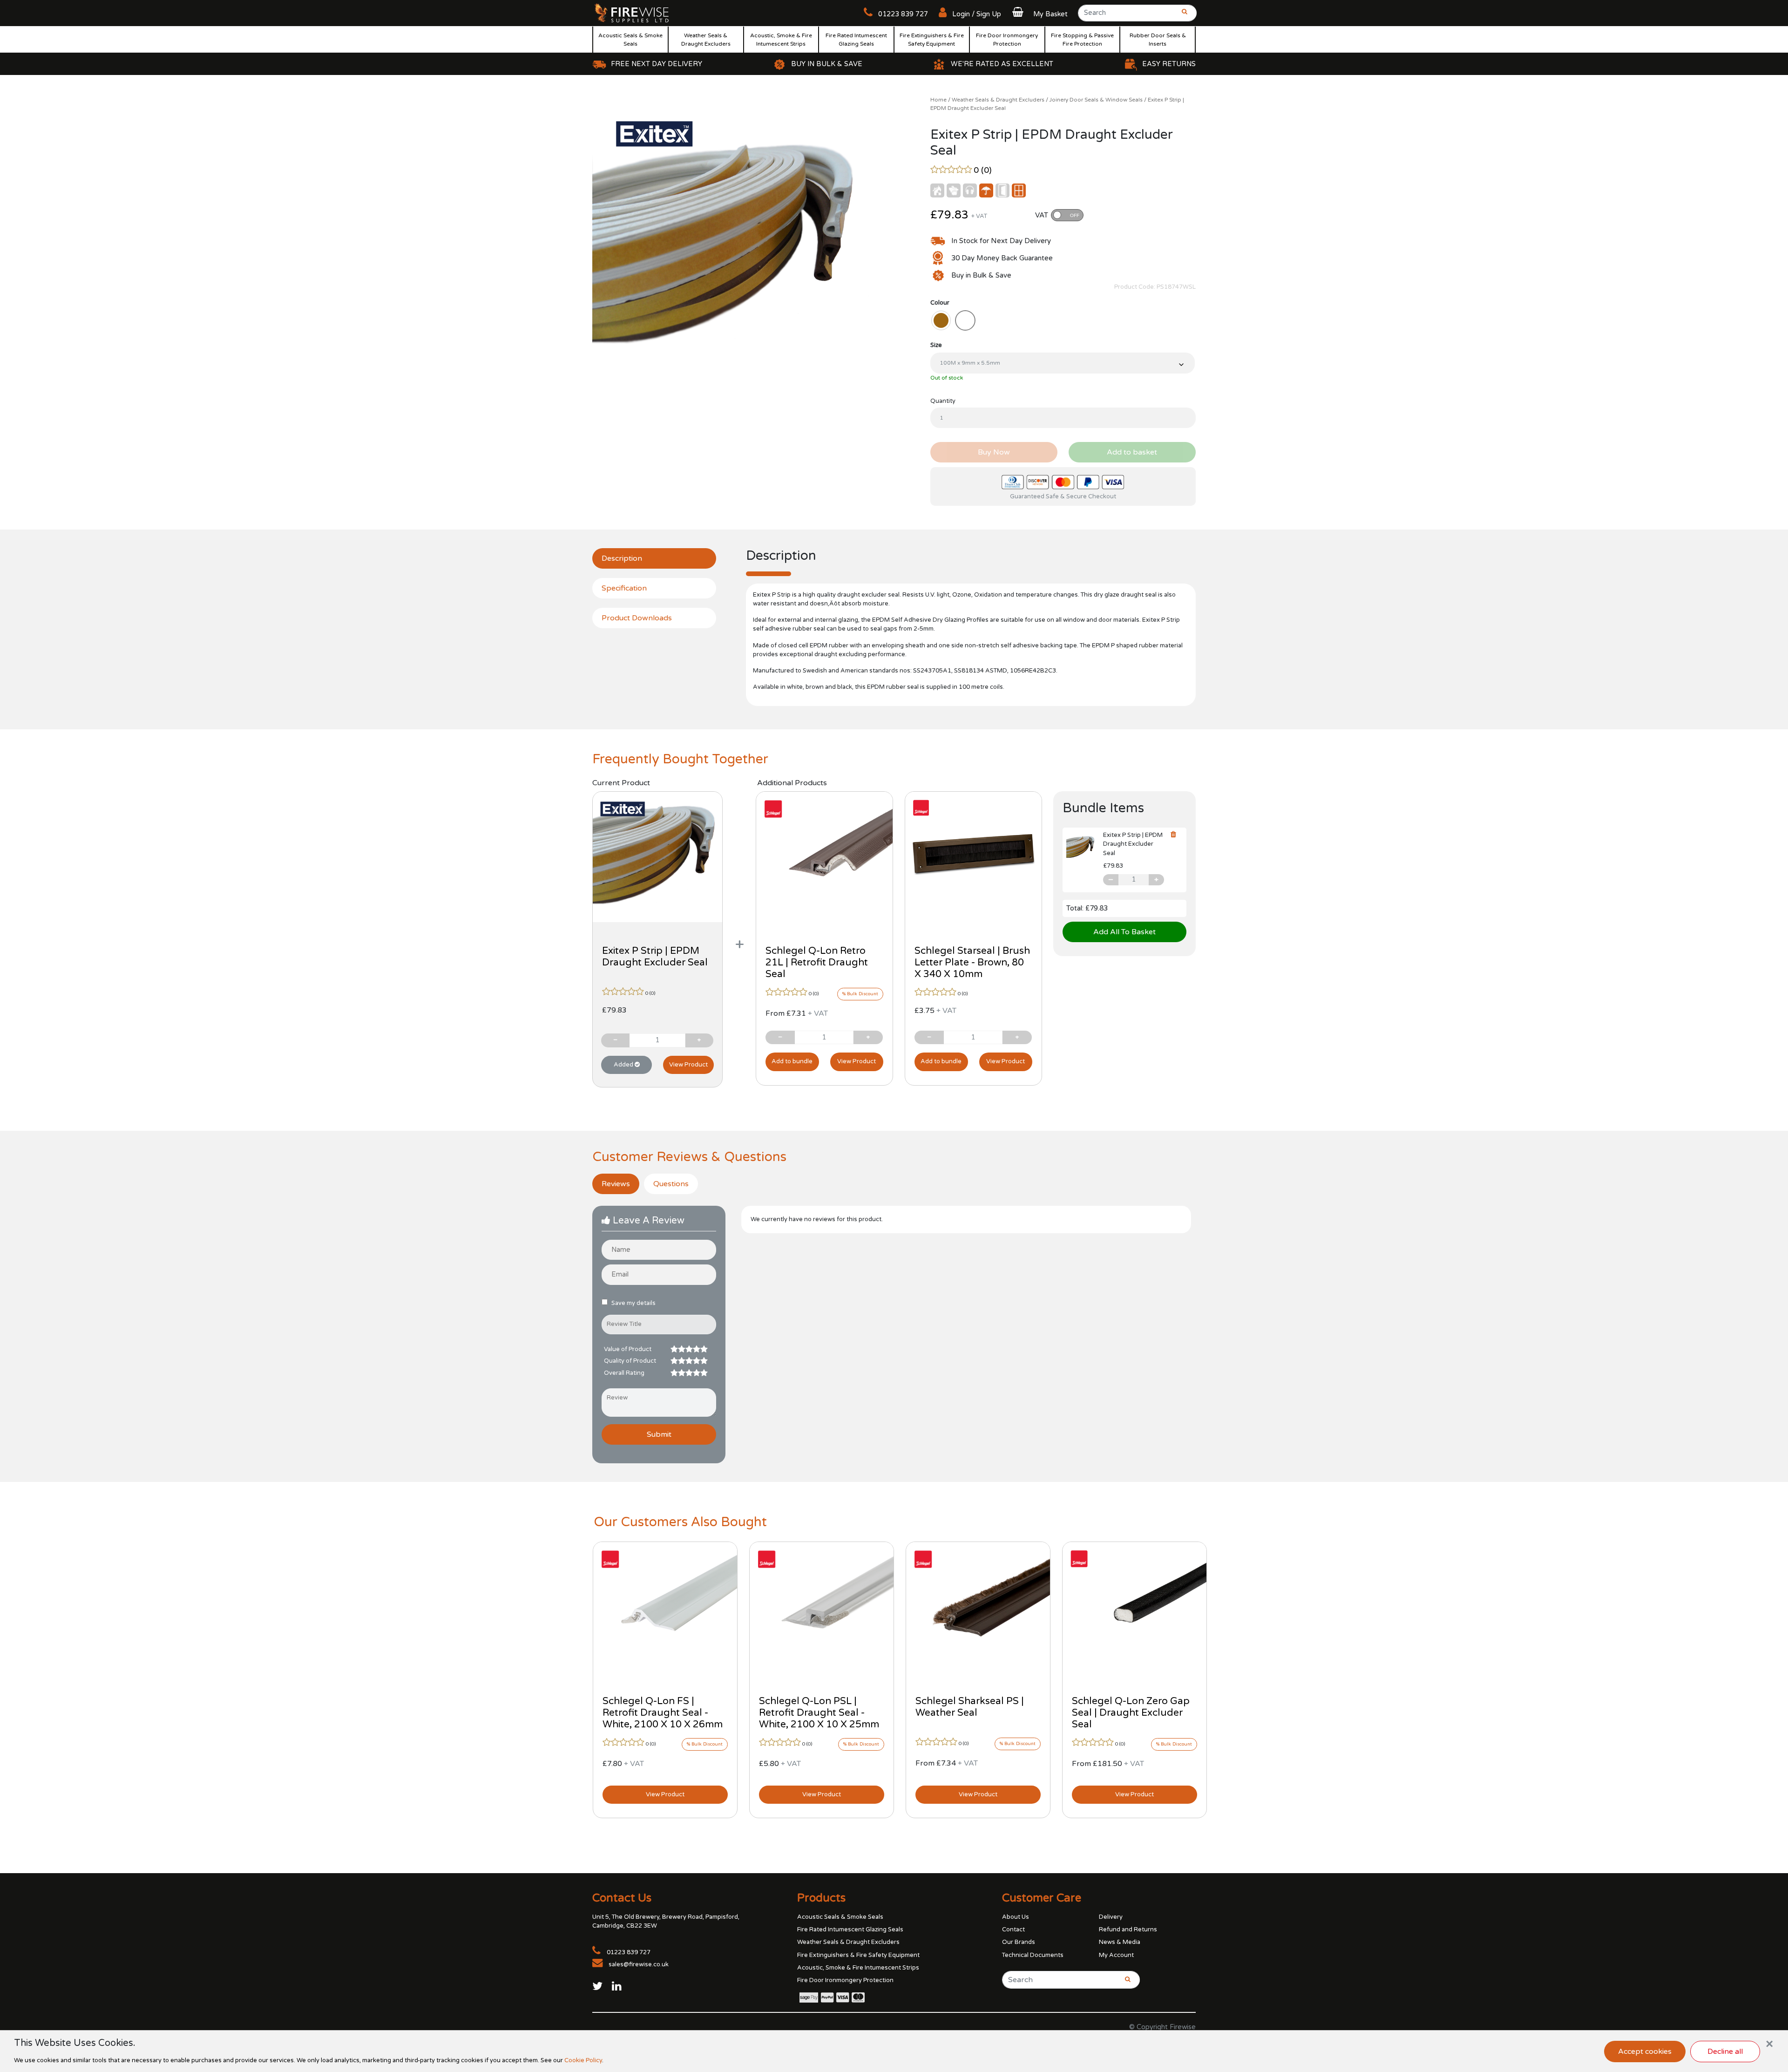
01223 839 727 (902, 14)
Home (938, 100)
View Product (688, 1065)
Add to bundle (792, 1061)
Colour (940, 303)
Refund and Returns (1128, 1929)
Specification (624, 588)
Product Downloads (637, 618)
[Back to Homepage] (632, 13)
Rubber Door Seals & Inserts (1158, 40)
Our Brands (1019, 1942)
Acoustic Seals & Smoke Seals (630, 40)
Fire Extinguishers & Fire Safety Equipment (932, 40)
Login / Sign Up (976, 14)
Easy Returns (1169, 64)
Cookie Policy (583, 2060)
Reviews (616, 1184)
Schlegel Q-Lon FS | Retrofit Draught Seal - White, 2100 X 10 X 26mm (663, 1713)
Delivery (1111, 1917)
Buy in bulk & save (827, 64)
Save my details (633, 1303)
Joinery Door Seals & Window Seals (1096, 100)
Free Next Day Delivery (657, 64)
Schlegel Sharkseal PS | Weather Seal (970, 1707)
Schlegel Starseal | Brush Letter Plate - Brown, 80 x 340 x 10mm (972, 962)
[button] (1039, 14)
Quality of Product (630, 1361)
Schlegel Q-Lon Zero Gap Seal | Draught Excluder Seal (1131, 1713)
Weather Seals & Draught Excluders (706, 40)
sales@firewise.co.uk (639, 1964)
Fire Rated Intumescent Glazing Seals (856, 40)
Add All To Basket (1124, 932)
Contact (1013, 1929)
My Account (1116, 1955)
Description (622, 558)
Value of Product (628, 1349)
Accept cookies (1645, 2052)
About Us (1016, 1917)
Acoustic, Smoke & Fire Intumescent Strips (781, 40)
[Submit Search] (1182, 16)
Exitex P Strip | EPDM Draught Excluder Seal (655, 957)
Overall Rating (624, 1373)
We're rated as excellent (1002, 64)
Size (936, 345)
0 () (982, 170)
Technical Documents (1033, 1955)
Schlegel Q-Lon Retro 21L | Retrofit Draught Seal (817, 962)
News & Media (1120, 1942)
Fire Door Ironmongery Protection (1007, 40)
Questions (671, 1184)
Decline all (1725, 2052)
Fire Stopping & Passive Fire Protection (1082, 40)
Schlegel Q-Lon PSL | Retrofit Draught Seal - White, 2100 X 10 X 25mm (819, 1713)
